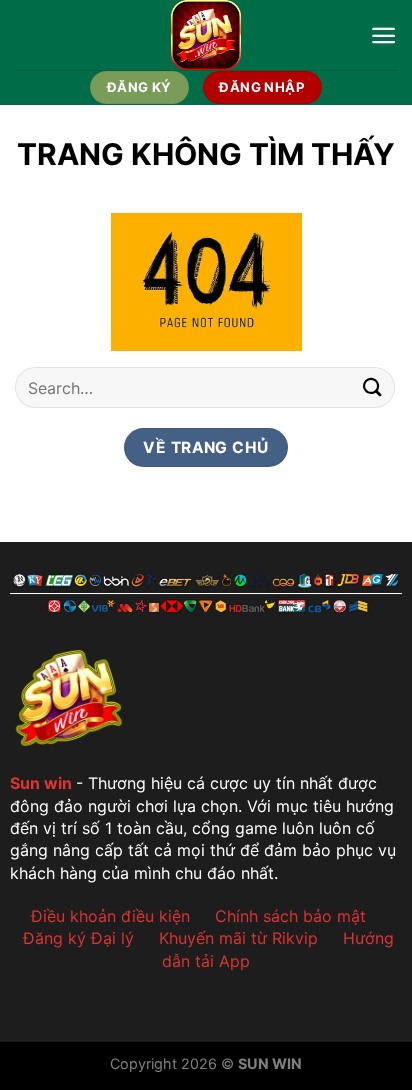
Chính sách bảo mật (290, 916)
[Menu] (383, 35)
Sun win (41, 783)
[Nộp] (373, 387)
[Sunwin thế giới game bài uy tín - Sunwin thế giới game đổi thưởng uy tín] (206, 35)
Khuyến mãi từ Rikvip (238, 938)
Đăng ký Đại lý (78, 938)
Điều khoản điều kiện (110, 916)
